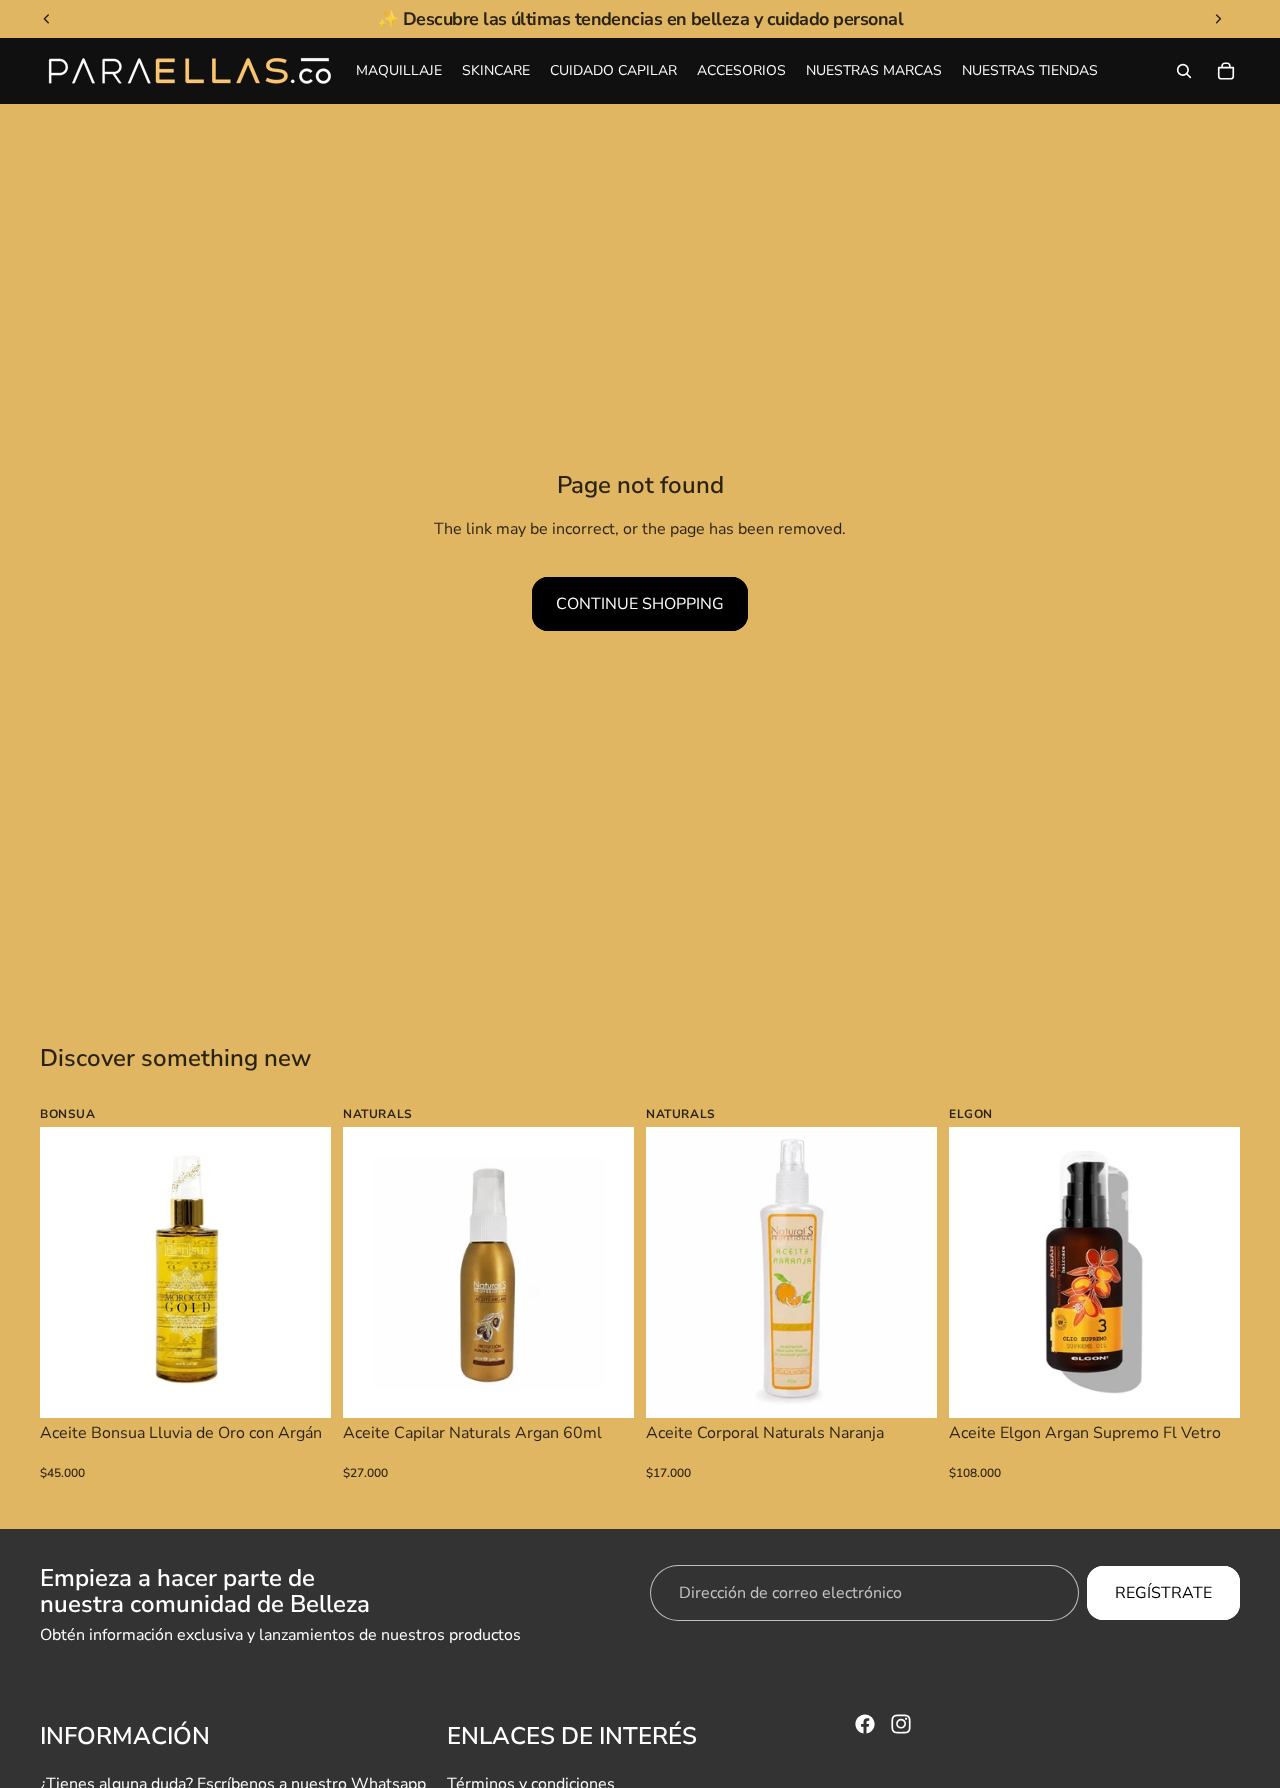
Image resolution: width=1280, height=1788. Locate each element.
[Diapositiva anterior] (70, 1273)
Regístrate (1163, 1593)
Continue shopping (640, 604)
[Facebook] (865, 1724)
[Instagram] (901, 1724)
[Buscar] (1184, 71)
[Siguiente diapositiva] (301, 1273)
